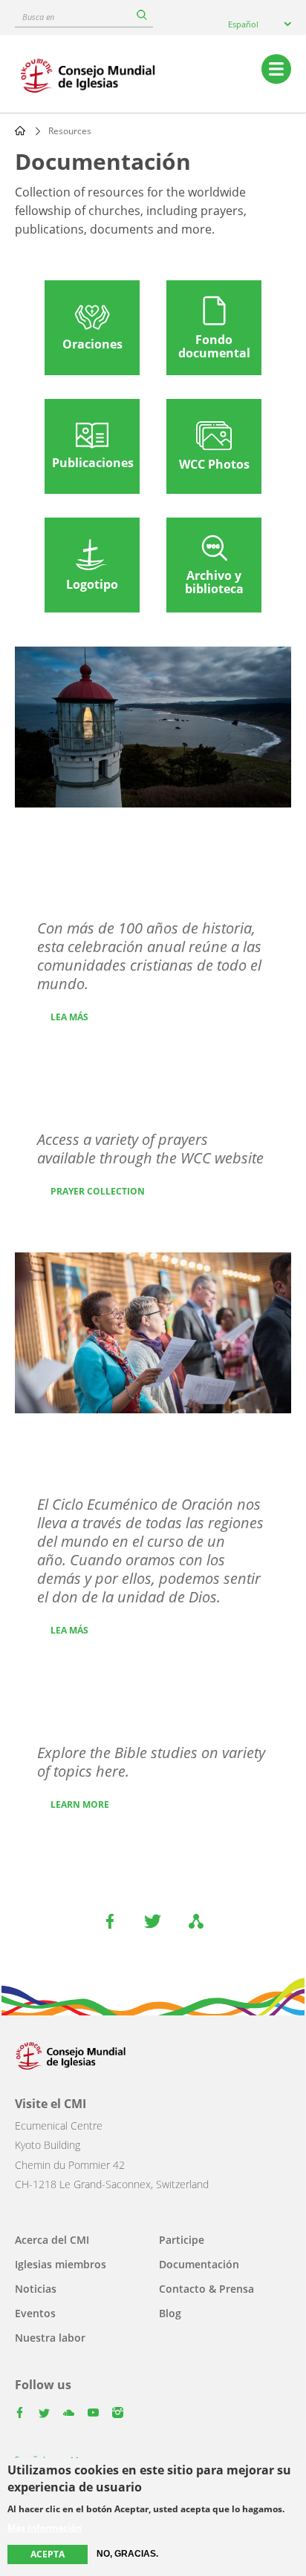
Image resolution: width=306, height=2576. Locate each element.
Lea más (69, 1017)
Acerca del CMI (52, 2240)
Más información (45, 2528)
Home (20, 131)
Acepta (48, 2554)
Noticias (36, 2289)
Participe (182, 2240)
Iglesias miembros (61, 2264)
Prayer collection (98, 1191)
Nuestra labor (50, 2338)
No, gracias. (127, 2554)
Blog (170, 2313)
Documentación (199, 2264)
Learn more (80, 1804)
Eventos (35, 2313)
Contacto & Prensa (206, 2289)
